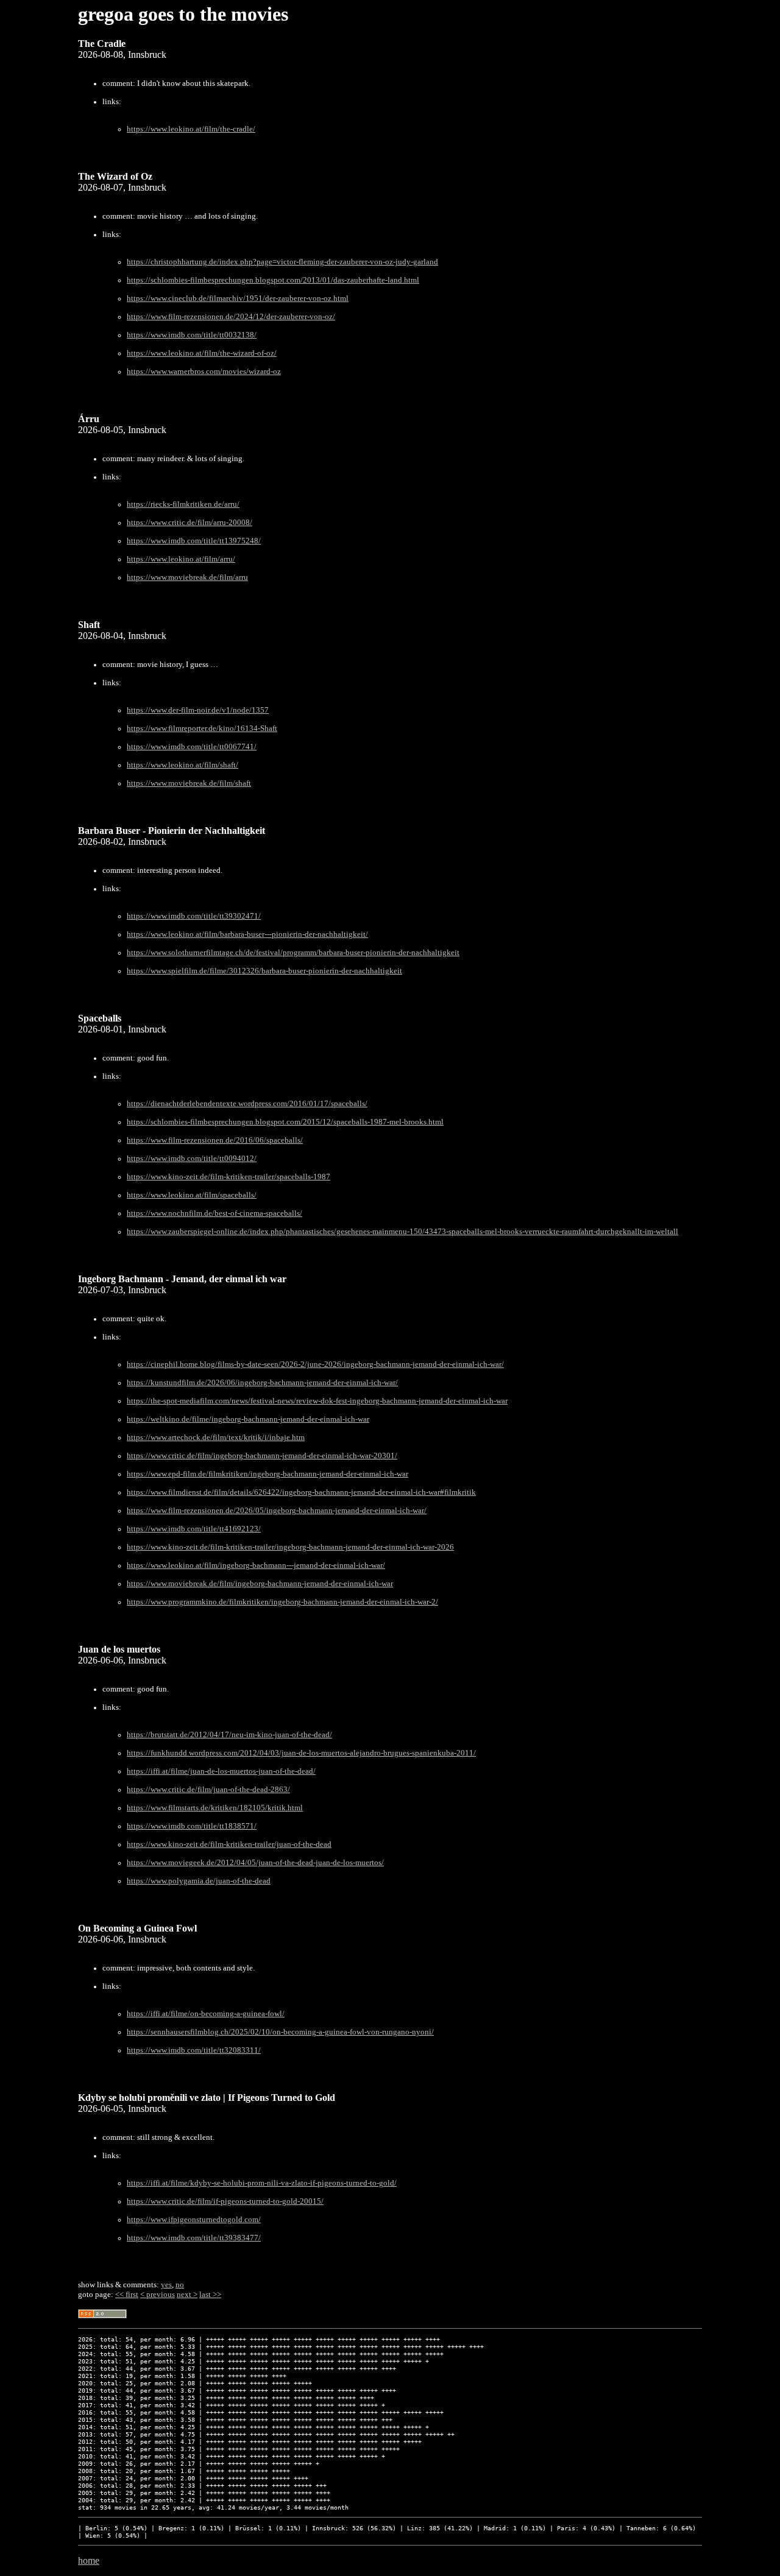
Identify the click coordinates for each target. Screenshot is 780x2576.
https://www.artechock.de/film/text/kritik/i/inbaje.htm (216, 1438)
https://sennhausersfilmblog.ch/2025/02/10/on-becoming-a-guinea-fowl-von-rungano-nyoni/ (280, 2032)
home (89, 2560)
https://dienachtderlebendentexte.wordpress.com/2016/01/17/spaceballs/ (247, 1104)
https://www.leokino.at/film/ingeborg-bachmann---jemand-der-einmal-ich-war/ (256, 1565)
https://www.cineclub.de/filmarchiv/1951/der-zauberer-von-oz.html (238, 298)
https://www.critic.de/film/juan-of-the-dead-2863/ (208, 1790)
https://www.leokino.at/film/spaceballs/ (192, 1195)
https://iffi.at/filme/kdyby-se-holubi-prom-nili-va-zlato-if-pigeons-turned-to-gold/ (262, 2183)
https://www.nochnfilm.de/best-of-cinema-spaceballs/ (214, 1213)
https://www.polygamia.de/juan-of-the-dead (199, 1881)
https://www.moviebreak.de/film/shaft (189, 783)
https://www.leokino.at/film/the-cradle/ (191, 129)
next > (187, 2294)
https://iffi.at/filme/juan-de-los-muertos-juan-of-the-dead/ (221, 1771)
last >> (210, 2294)
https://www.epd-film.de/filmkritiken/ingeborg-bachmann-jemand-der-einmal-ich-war (268, 1474)
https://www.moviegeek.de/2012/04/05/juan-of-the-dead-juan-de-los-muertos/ (255, 1863)
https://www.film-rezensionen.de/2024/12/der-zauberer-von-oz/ (231, 317)
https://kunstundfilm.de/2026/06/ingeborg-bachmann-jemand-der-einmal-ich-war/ (262, 1383)
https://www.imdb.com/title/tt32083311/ (194, 2050)
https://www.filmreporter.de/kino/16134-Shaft (202, 729)
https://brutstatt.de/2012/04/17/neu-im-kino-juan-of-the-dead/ (229, 1735)
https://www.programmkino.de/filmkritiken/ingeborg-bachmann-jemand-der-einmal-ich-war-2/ (282, 1602)
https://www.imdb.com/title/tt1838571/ (192, 1826)
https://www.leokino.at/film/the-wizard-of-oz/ (202, 353)
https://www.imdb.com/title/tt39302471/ (194, 916)
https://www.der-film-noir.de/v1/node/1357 (198, 710)
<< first (127, 2294)
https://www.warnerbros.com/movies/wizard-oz (204, 372)
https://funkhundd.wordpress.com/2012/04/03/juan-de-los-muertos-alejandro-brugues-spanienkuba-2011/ (301, 1753)
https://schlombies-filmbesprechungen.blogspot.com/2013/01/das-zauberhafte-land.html (273, 280)
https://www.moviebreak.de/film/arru (187, 577)
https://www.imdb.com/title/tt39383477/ (194, 2238)
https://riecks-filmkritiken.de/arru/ (183, 504)
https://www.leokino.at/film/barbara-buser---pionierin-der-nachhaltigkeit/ (247, 934)
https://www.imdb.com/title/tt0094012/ (192, 1159)
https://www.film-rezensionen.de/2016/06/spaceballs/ (215, 1140)
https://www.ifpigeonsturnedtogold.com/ (194, 2220)
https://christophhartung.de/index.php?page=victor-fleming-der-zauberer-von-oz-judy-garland (282, 262)
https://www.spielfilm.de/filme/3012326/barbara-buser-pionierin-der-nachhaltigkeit (264, 971)
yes (166, 2285)
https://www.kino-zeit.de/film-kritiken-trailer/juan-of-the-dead (229, 1844)
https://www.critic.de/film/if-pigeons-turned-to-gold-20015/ (225, 2201)
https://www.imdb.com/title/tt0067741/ (192, 747)
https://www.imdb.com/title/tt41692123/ (194, 1529)
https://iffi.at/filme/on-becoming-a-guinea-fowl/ (206, 2014)
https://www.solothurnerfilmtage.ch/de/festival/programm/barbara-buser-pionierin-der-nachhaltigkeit (293, 953)
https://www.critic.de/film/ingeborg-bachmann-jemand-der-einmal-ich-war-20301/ (262, 1456)
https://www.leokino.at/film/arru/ (181, 559)
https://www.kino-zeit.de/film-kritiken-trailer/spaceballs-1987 (229, 1177)
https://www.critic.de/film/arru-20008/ (190, 523)
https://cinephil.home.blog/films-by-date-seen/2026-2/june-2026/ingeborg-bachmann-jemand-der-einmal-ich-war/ (315, 1364)
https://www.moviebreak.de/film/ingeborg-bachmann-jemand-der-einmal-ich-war (260, 1584)
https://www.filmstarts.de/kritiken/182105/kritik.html (215, 1808)
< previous (158, 2294)
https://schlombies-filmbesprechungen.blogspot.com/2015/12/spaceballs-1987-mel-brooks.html (285, 1122)
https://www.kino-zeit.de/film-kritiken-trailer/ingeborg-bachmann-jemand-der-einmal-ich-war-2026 (290, 1547)
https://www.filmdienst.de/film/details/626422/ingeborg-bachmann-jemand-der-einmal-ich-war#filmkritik (301, 1492)
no (180, 2285)
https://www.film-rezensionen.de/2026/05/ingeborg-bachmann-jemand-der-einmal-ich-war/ (277, 1511)
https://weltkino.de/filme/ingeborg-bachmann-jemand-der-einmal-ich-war (248, 1419)
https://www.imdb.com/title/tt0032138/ (192, 335)
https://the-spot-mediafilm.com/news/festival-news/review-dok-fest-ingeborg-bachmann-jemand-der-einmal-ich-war (317, 1401)
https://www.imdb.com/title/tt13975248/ (194, 541)
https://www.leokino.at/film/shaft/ (183, 765)
